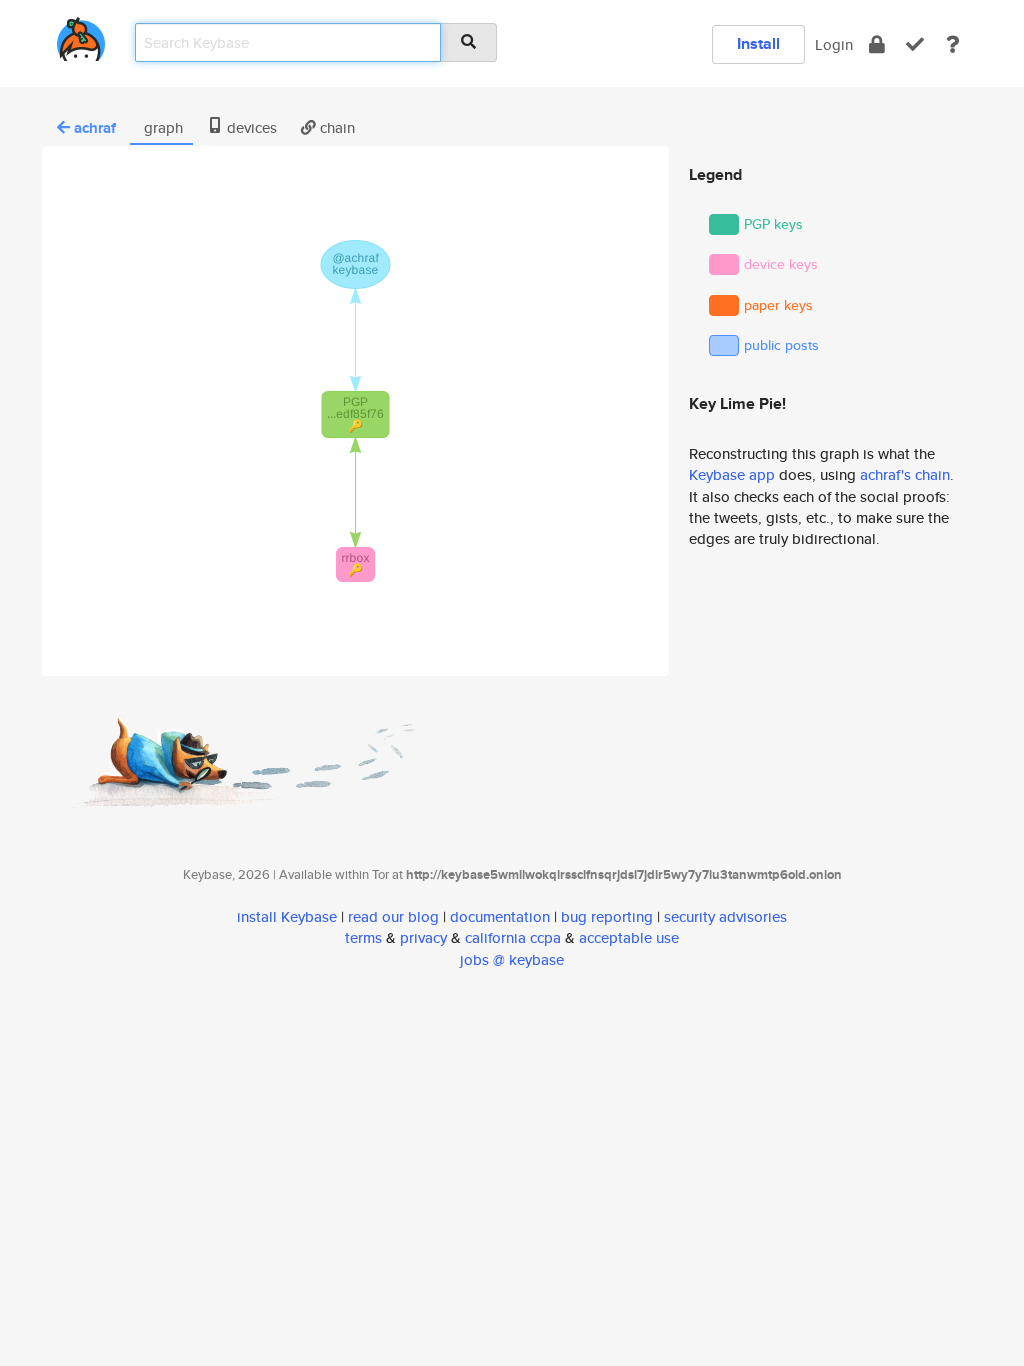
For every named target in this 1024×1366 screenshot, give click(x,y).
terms (363, 937)
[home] (81, 35)
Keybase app (732, 474)
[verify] (915, 44)
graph (161, 127)
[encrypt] (877, 44)
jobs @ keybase (512, 959)
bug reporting (607, 916)
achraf (95, 128)
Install (758, 43)
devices (250, 127)
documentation (500, 916)
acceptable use (629, 937)
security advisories (725, 916)
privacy (423, 937)
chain (335, 127)
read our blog (393, 916)
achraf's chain (905, 474)
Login (834, 44)
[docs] (953, 44)
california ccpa (513, 937)
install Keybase (287, 916)
